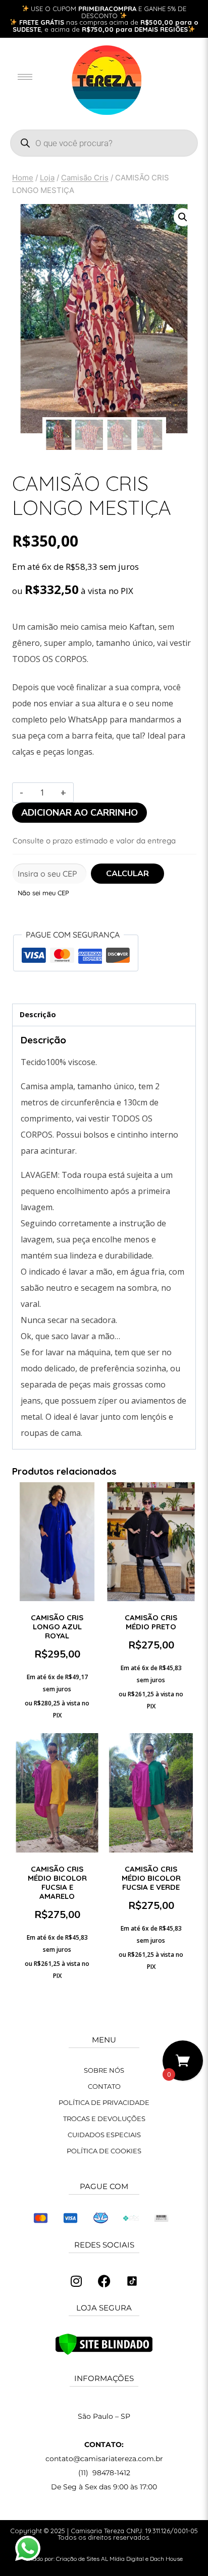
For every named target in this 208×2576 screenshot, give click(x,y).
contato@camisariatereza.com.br (104, 2459)
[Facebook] (104, 2281)
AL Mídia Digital (122, 2559)
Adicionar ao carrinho (80, 813)
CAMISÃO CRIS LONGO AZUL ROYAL (57, 1627)
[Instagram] (76, 2281)
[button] (183, 217)
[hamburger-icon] (25, 77)
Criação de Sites (78, 2559)
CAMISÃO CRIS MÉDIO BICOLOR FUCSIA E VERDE (151, 1878)
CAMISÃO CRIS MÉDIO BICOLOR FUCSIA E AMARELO (57, 1883)
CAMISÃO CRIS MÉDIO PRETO (151, 1622)
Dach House (166, 2559)
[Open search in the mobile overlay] (104, 143)
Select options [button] (151, 1722)
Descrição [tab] (38, 1014)
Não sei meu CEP (43, 893)
